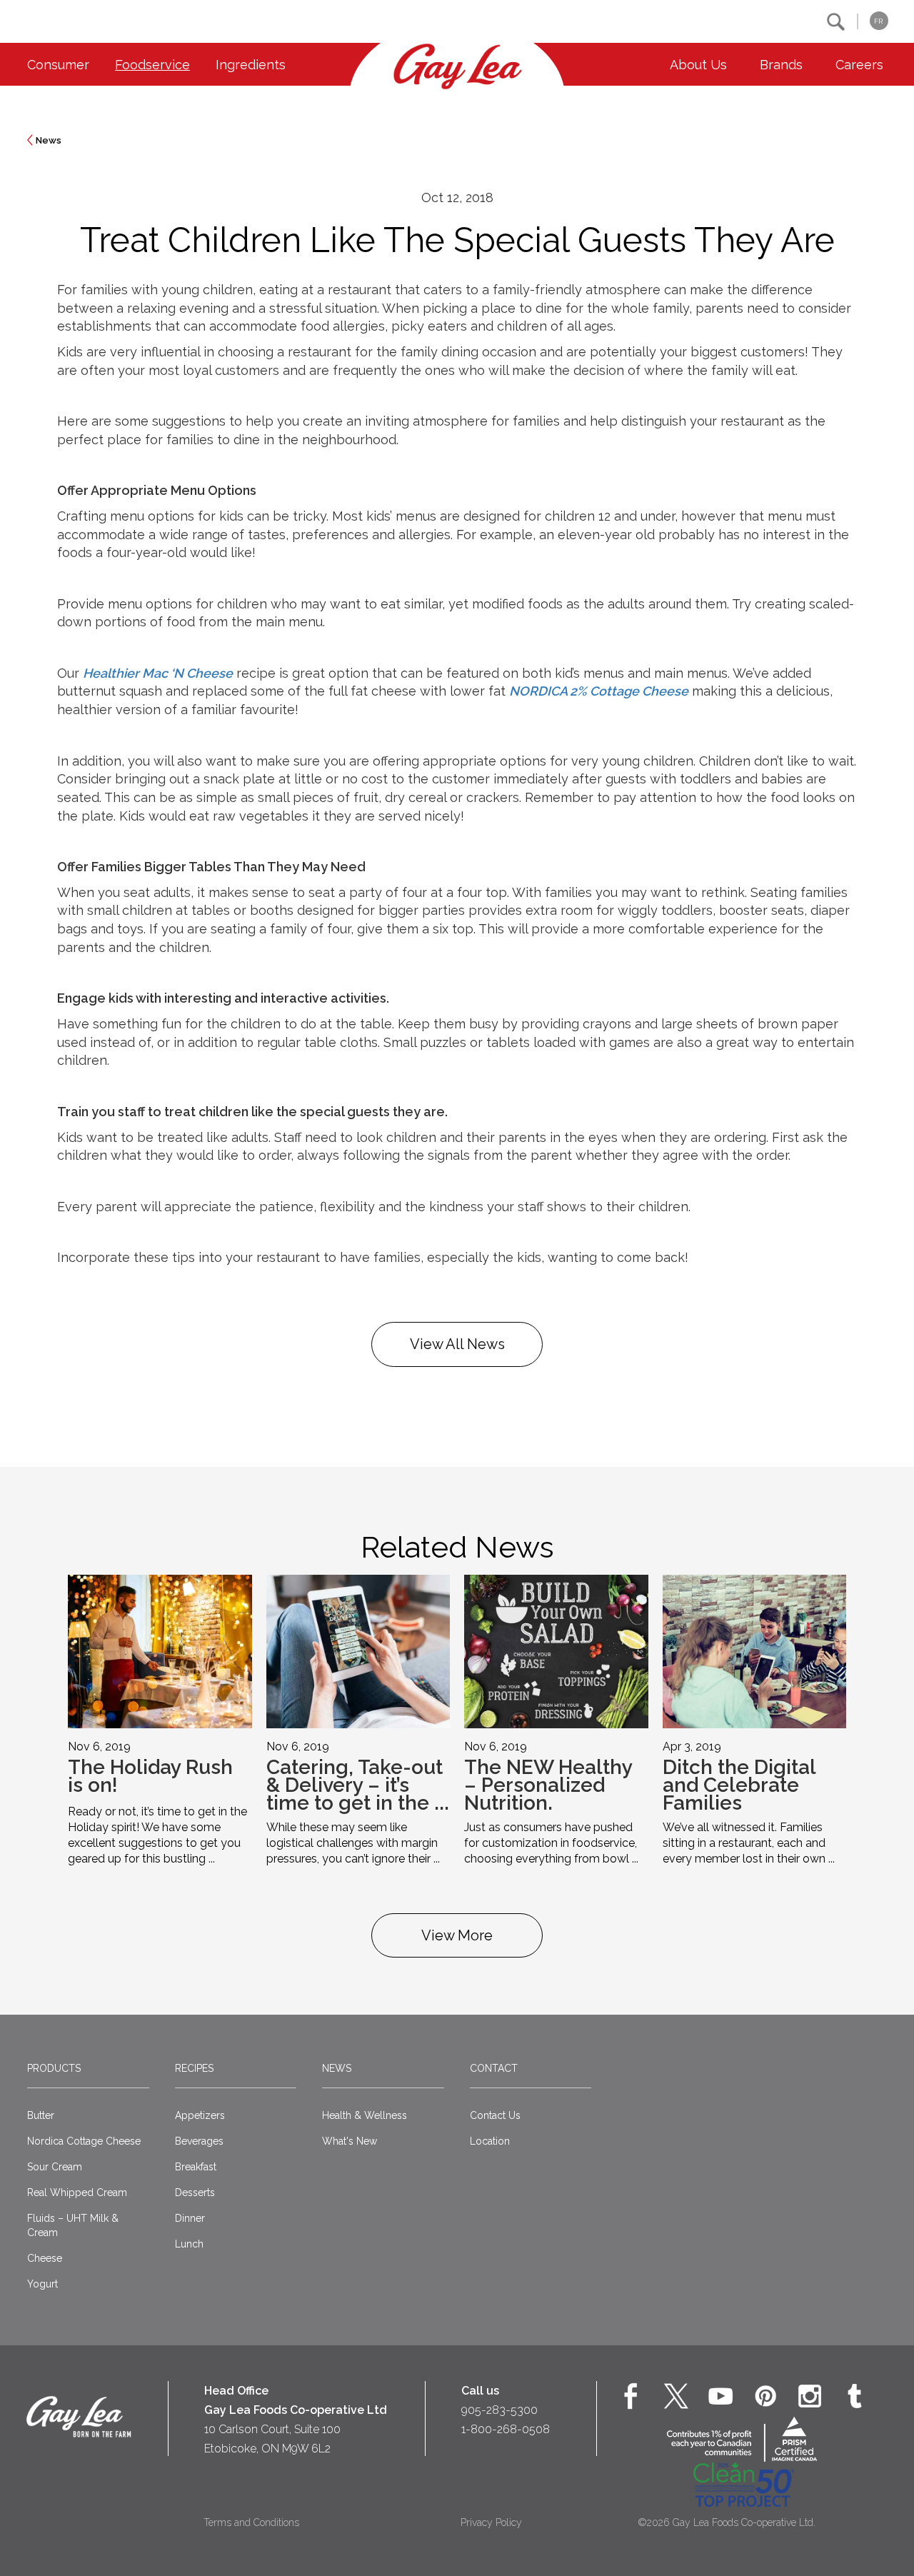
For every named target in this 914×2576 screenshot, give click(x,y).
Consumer (58, 65)
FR (878, 21)
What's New (350, 2141)
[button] (836, 22)
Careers (859, 65)
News (49, 140)
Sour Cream (55, 2167)
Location (490, 2141)
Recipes (194, 2068)
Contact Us (495, 2115)
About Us (698, 65)
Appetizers (200, 2115)
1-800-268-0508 (506, 2429)
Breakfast (196, 2167)
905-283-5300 (499, 2410)
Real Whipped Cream (77, 2192)
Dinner (190, 2218)
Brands (781, 65)
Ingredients (251, 65)
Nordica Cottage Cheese (84, 2141)
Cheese (45, 2258)
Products (54, 2068)
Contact (494, 2068)
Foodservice (152, 65)
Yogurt (42, 2284)
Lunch (189, 2244)
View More (457, 1935)
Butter (41, 2115)
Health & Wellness (365, 2115)
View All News (457, 1344)
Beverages (199, 2141)
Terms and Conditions (251, 2522)
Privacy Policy (491, 2522)
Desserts (195, 2192)
